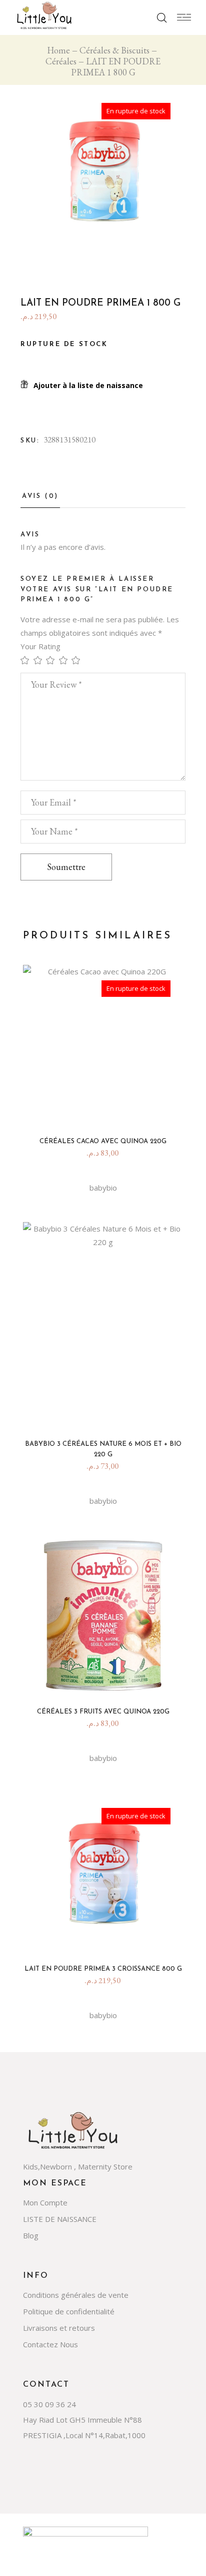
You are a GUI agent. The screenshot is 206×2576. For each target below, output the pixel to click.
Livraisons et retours (59, 2328)
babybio (103, 1188)
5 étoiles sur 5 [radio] (78, 660)
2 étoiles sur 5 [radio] (40, 660)
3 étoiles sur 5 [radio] (52, 660)
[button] (82, 385)
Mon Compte (45, 2202)
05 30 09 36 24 (49, 2404)
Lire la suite (107, 1110)
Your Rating (40, 646)
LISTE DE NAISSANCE (60, 2219)
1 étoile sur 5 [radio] (27, 660)
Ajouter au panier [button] (107, 1413)
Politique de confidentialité (69, 2311)
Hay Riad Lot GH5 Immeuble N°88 (82, 2420)
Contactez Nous (50, 2344)
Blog (31, 2235)
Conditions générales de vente (76, 2295)
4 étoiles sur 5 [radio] (65, 660)
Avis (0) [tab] (40, 496)
